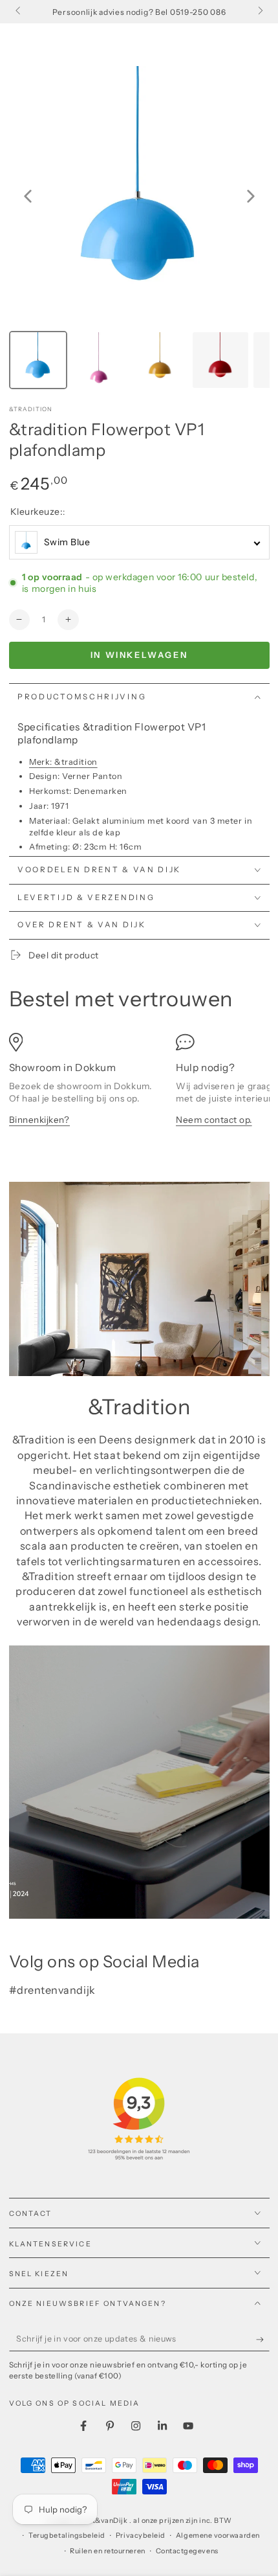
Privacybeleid (141, 2536)
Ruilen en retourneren (107, 2551)
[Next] (251, 196)
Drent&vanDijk (103, 2521)
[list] (139, 1086)
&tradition (31, 409)
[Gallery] (139, 230)
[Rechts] (260, 12)
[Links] (19, 12)
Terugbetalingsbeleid (67, 2536)
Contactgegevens (187, 2551)
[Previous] (28, 196)
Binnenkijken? (39, 1120)
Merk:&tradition (63, 762)
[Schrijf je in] (263, 2340)
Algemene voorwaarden (218, 2536)
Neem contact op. (214, 1120)
